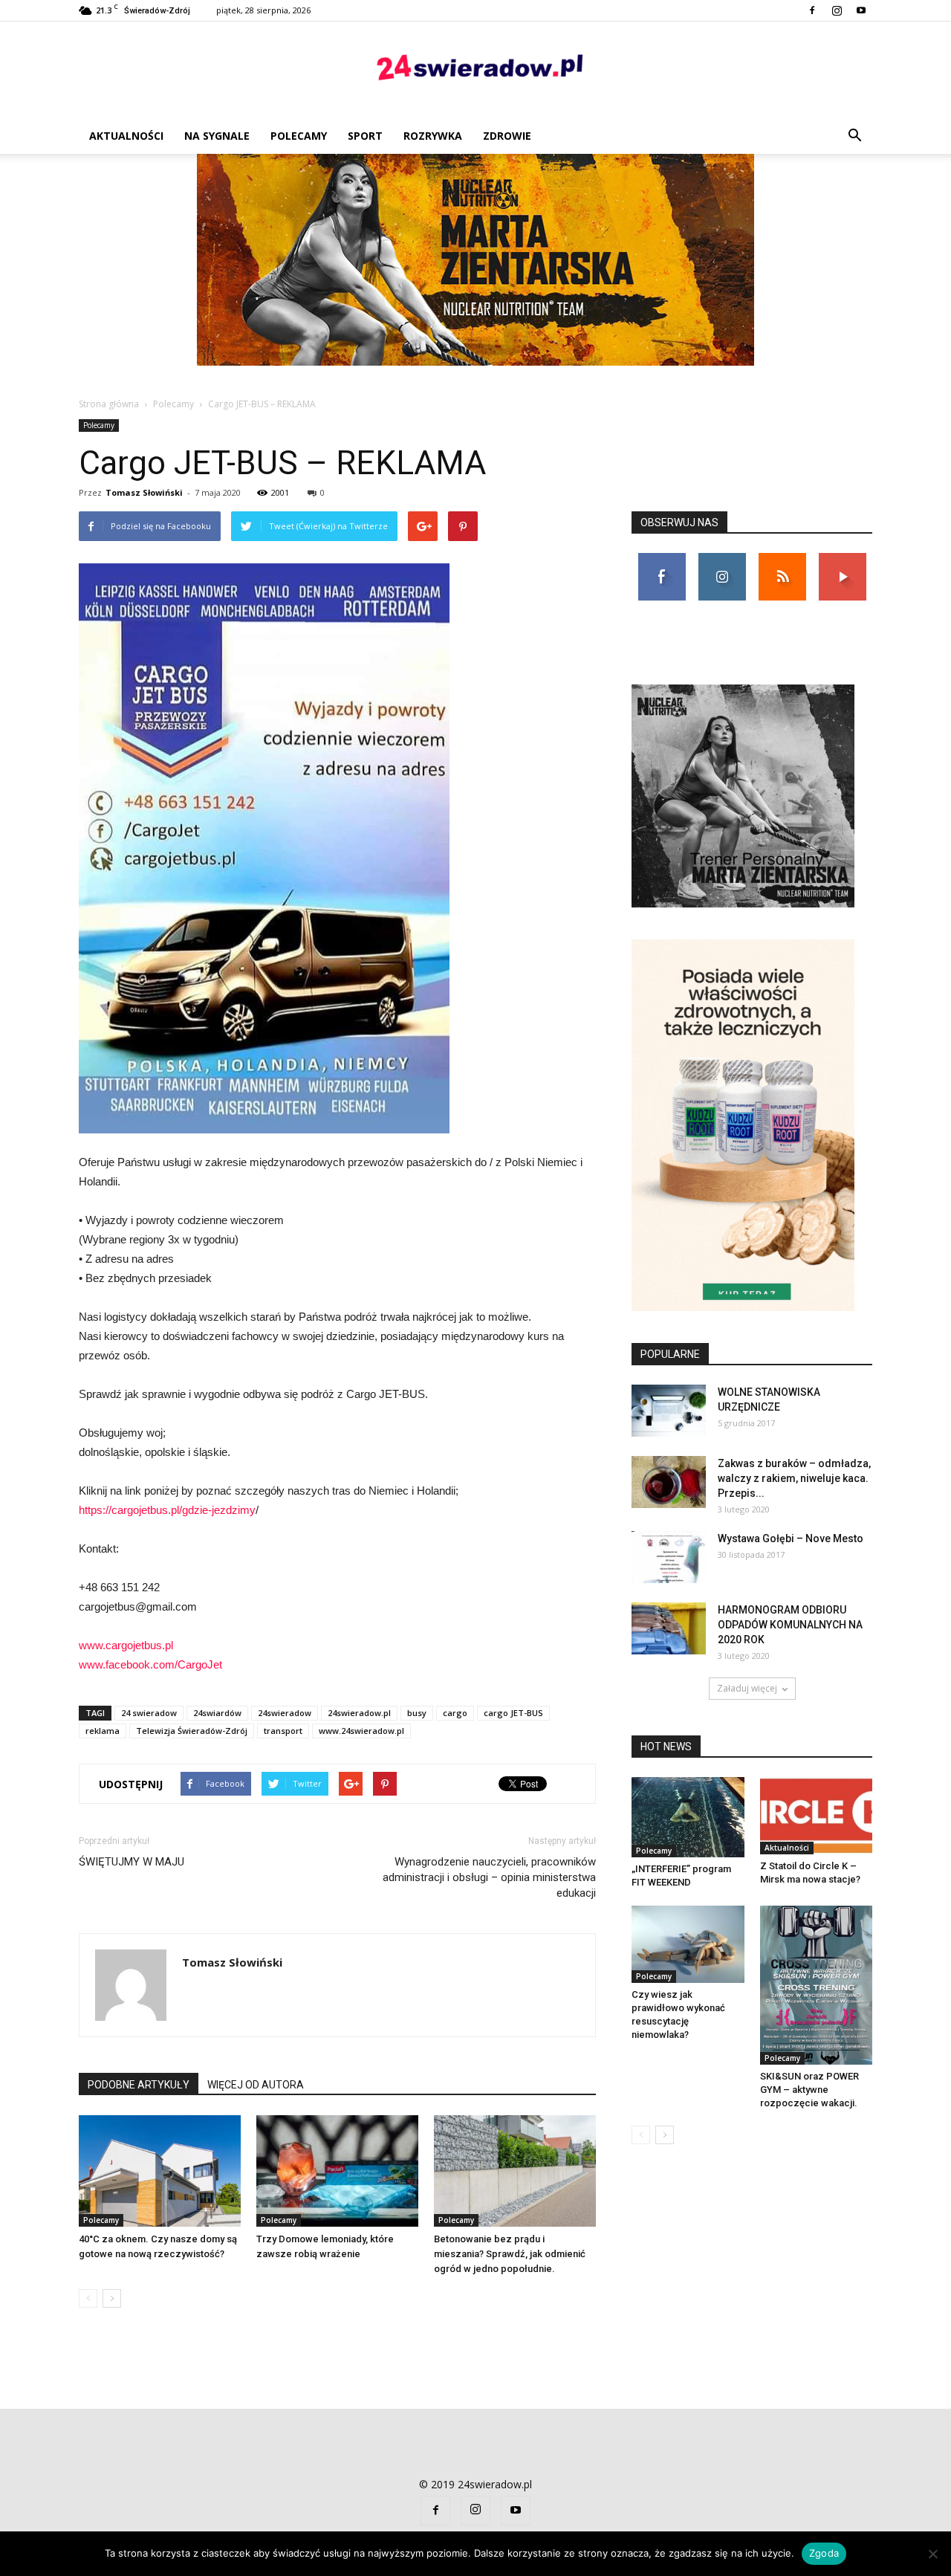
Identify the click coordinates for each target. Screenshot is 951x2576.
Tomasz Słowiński (144, 492)
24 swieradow (149, 1713)
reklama (103, 1731)
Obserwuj (722, 559)
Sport (365, 136)
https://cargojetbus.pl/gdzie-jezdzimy (167, 1510)
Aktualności (126, 136)
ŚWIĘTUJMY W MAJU (132, 1862)
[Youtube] (861, 10)
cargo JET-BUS (513, 1713)
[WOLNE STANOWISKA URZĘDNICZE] (669, 1411)
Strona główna (109, 404)
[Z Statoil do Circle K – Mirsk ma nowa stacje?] (817, 1816)
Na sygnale (217, 136)
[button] (854, 136)
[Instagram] (837, 10)
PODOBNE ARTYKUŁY (139, 2085)
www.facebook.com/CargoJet (150, 1664)
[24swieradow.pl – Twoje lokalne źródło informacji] (475, 71)
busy (417, 1713)
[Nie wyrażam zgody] (932, 2554)
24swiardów (217, 1713)
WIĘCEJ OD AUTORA (256, 2085)
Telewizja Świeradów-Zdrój (192, 1731)
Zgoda (824, 2553)
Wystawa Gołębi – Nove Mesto (791, 1538)
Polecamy (299, 136)
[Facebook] (812, 10)
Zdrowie (507, 136)
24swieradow (285, 1713)
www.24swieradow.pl (361, 1731)
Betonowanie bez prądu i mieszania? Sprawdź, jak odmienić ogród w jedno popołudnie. (510, 2254)
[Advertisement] (475, 265)
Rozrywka (433, 136)
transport (283, 1731)
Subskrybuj (843, 559)
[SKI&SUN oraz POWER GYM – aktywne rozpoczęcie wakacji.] (817, 1985)
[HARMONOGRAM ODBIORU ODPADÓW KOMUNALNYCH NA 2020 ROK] (669, 1628)
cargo (455, 1713)
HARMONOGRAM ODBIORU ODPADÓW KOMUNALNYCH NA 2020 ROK (790, 1625)
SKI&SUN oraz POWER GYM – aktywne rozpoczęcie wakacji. (809, 2090)
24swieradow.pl (359, 1713)
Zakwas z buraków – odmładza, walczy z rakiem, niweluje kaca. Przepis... (794, 1478)
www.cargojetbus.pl (126, 1645)
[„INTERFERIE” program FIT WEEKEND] (688, 1817)
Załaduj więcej (747, 1688)
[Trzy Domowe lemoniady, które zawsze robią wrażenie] (337, 2171)
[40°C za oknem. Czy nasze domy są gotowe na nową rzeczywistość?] (160, 2171)
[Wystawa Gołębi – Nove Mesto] (669, 1557)
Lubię (662, 559)
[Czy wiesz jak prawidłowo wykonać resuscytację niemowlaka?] (688, 1944)
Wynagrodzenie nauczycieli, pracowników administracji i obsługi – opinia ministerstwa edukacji (489, 1877)
